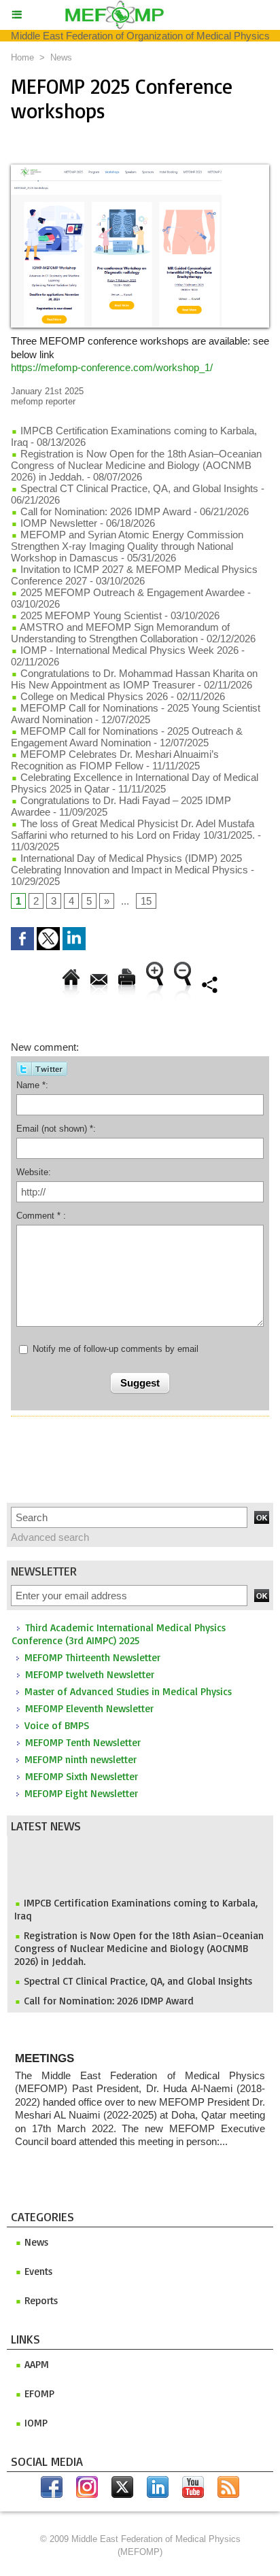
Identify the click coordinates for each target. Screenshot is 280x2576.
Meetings (45, 2058)
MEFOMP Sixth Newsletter (82, 1776)
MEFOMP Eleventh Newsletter (89, 1708)
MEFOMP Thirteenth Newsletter (92, 1657)
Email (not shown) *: (56, 1129)
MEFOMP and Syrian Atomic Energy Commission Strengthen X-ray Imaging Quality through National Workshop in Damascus (127, 546)
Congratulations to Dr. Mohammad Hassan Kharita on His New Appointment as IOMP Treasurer (134, 679)
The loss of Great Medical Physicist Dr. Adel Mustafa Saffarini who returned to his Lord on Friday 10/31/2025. (133, 829)
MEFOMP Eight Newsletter (81, 1793)
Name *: (32, 1085)
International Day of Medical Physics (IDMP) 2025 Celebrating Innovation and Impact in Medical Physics (131, 864)
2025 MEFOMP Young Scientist (91, 615)
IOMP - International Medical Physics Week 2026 (128, 650)
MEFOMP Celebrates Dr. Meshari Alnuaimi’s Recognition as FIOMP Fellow (115, 760)
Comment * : (41, 1216)
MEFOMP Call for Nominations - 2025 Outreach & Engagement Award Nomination (127, 737)
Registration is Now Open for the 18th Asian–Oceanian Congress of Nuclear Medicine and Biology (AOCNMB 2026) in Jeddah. (139, 1943)
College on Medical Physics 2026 (93, 696)
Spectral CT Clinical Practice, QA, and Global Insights (138, 1975)
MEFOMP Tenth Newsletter (83, 1742)
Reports (40, 2300)
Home (22, 57)
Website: (34, 1172)
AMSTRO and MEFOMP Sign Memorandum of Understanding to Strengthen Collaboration (120, 633)
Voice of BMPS (57, 1725)
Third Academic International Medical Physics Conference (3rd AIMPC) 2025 (119, 1634)
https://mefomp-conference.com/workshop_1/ (112, 367)
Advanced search (50, 1537)
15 (146, 901)
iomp (35, 2423)
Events (37, 2271)
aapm (35, 2364)
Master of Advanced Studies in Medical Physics (128, 1691)
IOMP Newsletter (57, 523)
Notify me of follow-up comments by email (116, 1349)
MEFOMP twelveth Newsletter (90, 1674)
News (61, 57)
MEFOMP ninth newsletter (81, 1759)
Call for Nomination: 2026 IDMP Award (109, 1995)
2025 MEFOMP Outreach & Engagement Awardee (131, 592)
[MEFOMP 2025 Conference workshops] (140, 170)
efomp (38, 2394)
